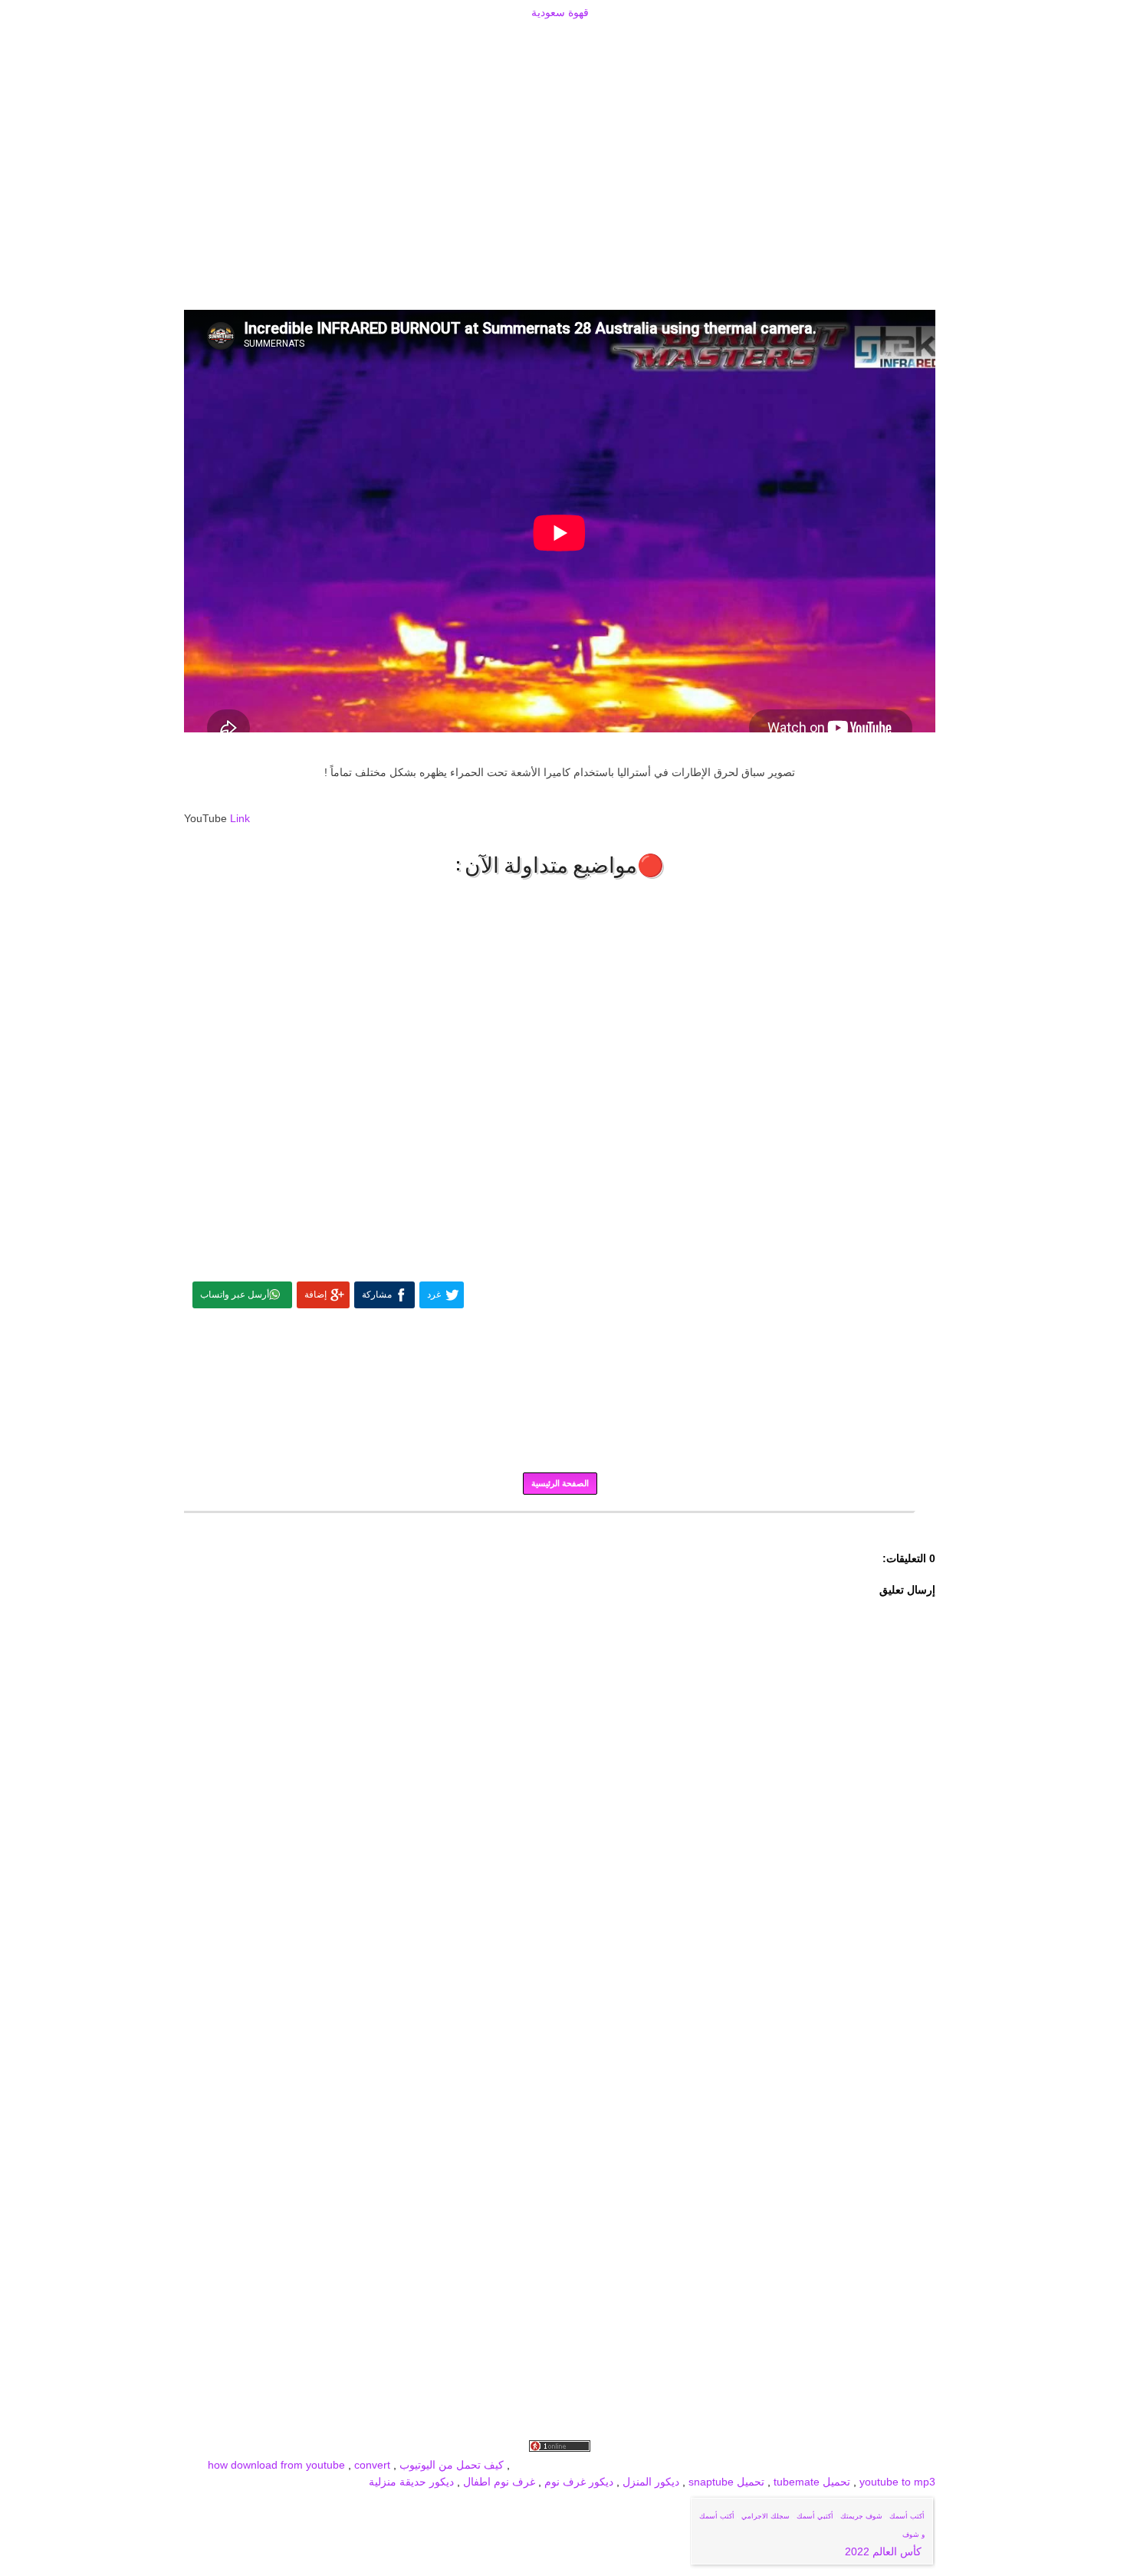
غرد (434, 1295)
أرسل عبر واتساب (235, 1295)
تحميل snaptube (726, 2482)
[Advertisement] (560, 40)
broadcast (537, 2465)
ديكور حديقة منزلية (411, 2482)
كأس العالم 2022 (885, 2551)
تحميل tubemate (812, 2482)
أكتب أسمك (907, 2516)
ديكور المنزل (649, 2482)
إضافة (315, 1295)
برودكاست (560, 1523)
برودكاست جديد (700, 2465)
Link (240, 818)
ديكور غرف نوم (577, 2482)
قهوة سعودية (560, 12)
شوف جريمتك (861, 2516)
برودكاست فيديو (848, 2465)
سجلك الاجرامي (766, 2516)
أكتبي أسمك (815, 2516)
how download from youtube (276, 2465)
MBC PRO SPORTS (613, 2465)
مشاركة (377, 1295)
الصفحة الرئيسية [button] (560, 1483)
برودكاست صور (774, 2465)
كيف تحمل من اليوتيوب (452, 2465)
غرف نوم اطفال (498, 2482)
